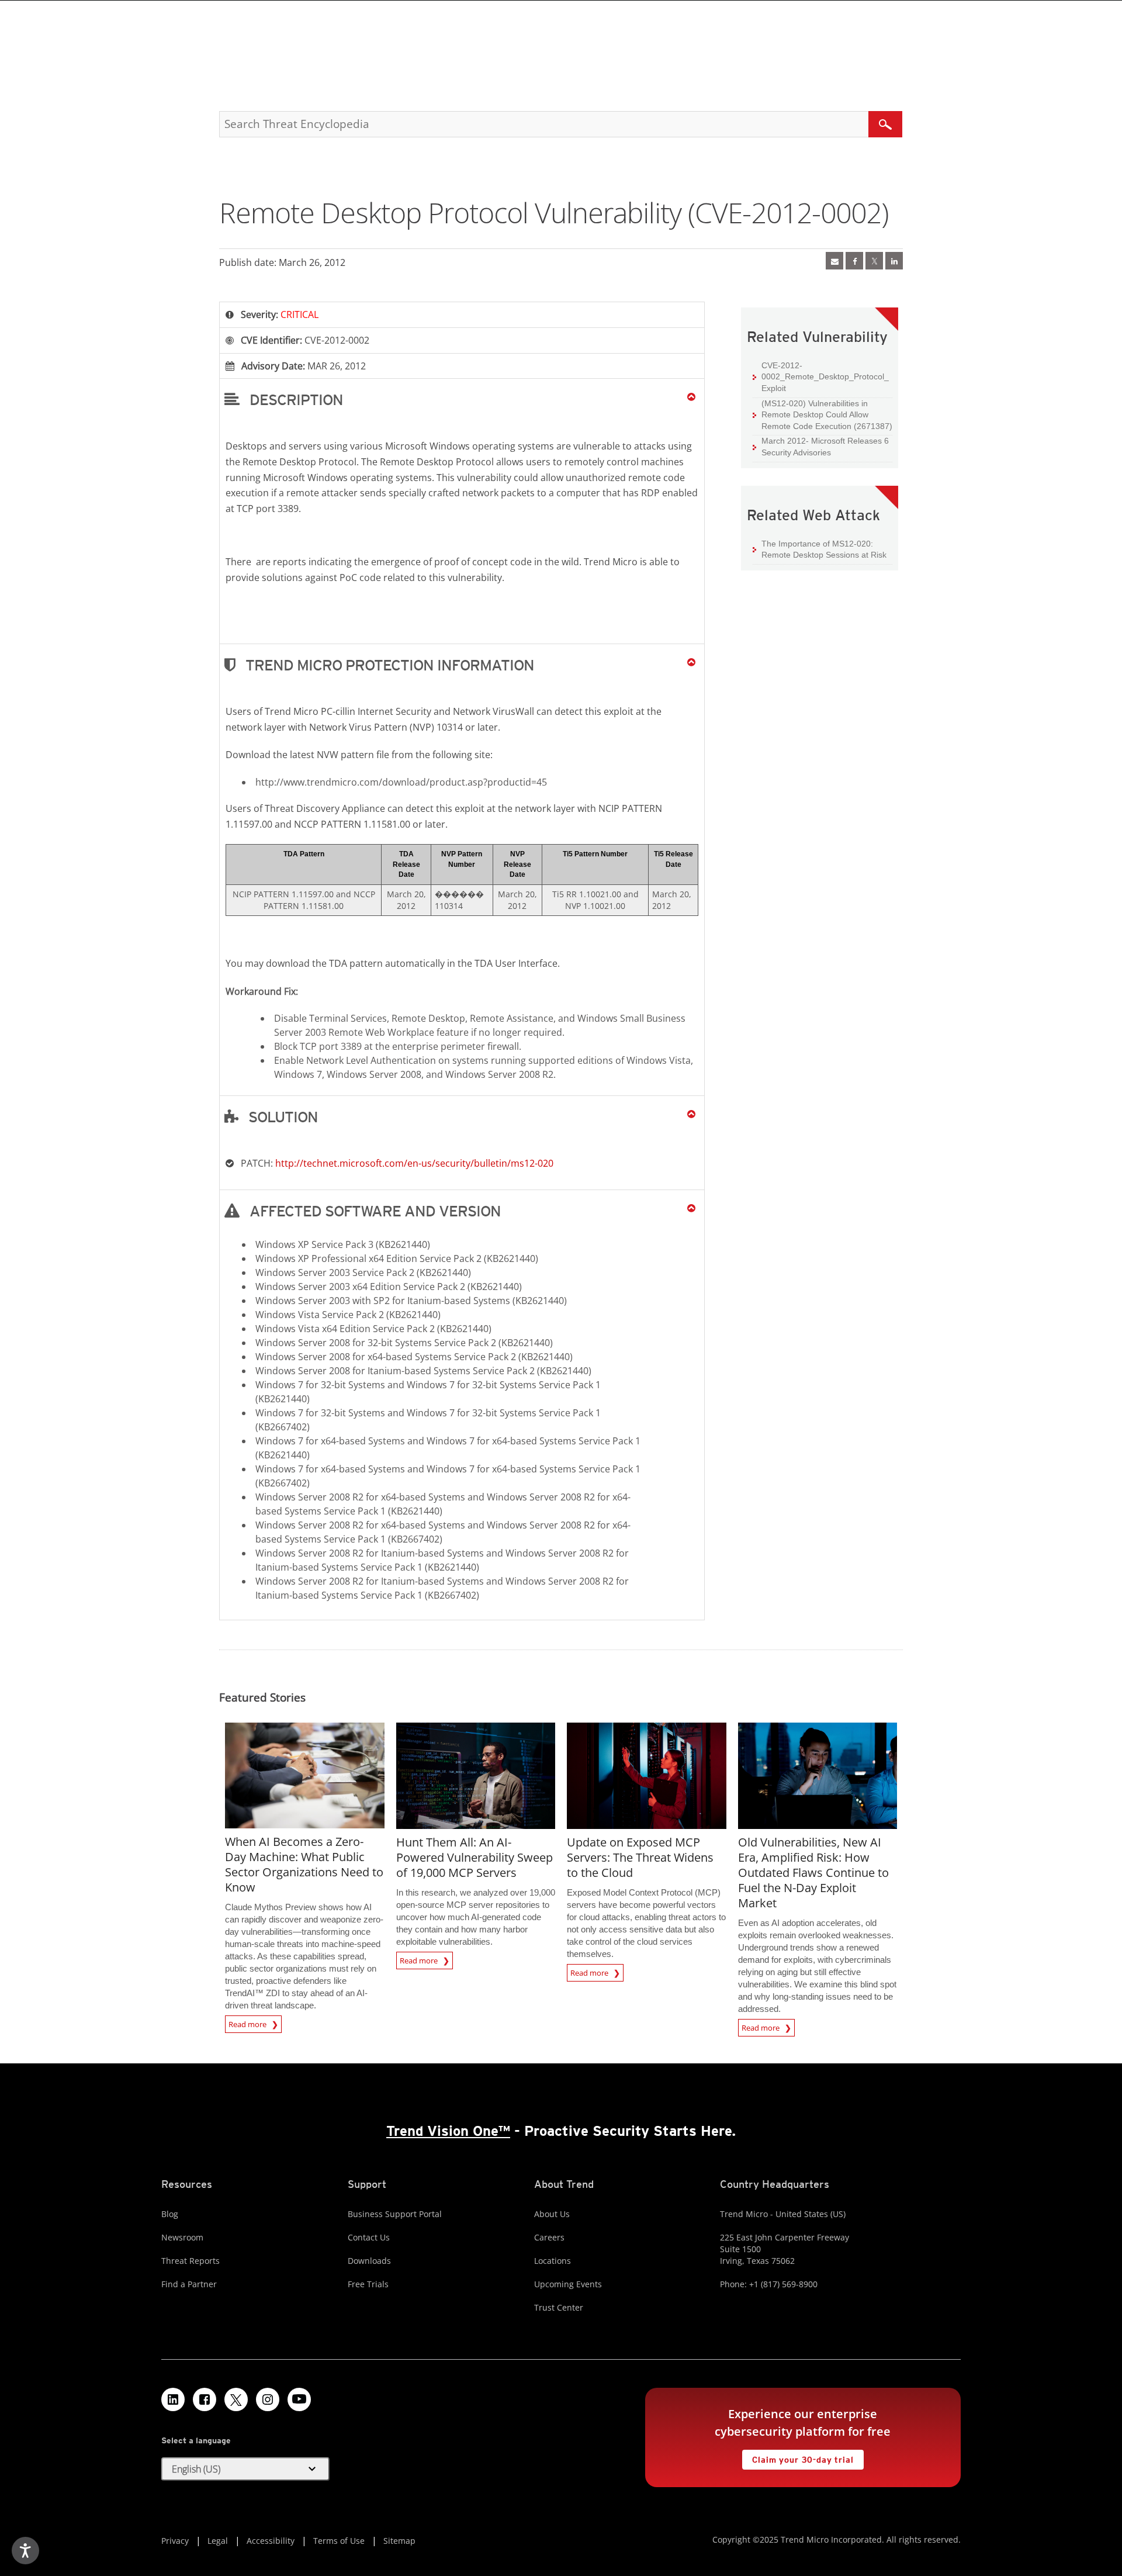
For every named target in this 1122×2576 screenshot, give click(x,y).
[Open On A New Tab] (874, 261)
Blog (170, 2214)
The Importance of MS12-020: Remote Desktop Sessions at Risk (824, 549)
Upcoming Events (568, 2284)
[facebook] (854, 261)
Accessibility (271, 2541)
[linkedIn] (894, 261)
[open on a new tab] (236, 2399)
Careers (549, 2237)
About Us (552, 2214)
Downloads (369, 2261)
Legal (218, 2541)
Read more (248, 2022)
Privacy (175, 2541)
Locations (553, 2261)
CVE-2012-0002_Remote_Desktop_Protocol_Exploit (825, 377)
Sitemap (399, 2541)
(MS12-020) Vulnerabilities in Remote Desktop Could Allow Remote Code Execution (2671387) (827, 415)
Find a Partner (189, 2284)
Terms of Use (339, 2541)
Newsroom (182, 2237)
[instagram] (268, 2399)
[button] (462, 399)
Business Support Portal (395, 2214)
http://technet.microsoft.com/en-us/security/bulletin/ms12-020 (414, 1163)
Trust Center (559, 2307)
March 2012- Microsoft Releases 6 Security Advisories (825, 447)
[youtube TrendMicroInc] (299, 2399)
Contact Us (369, 2237)
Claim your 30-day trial (798, 2457)
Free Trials (368, 2284)
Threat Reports (191, 2261)
